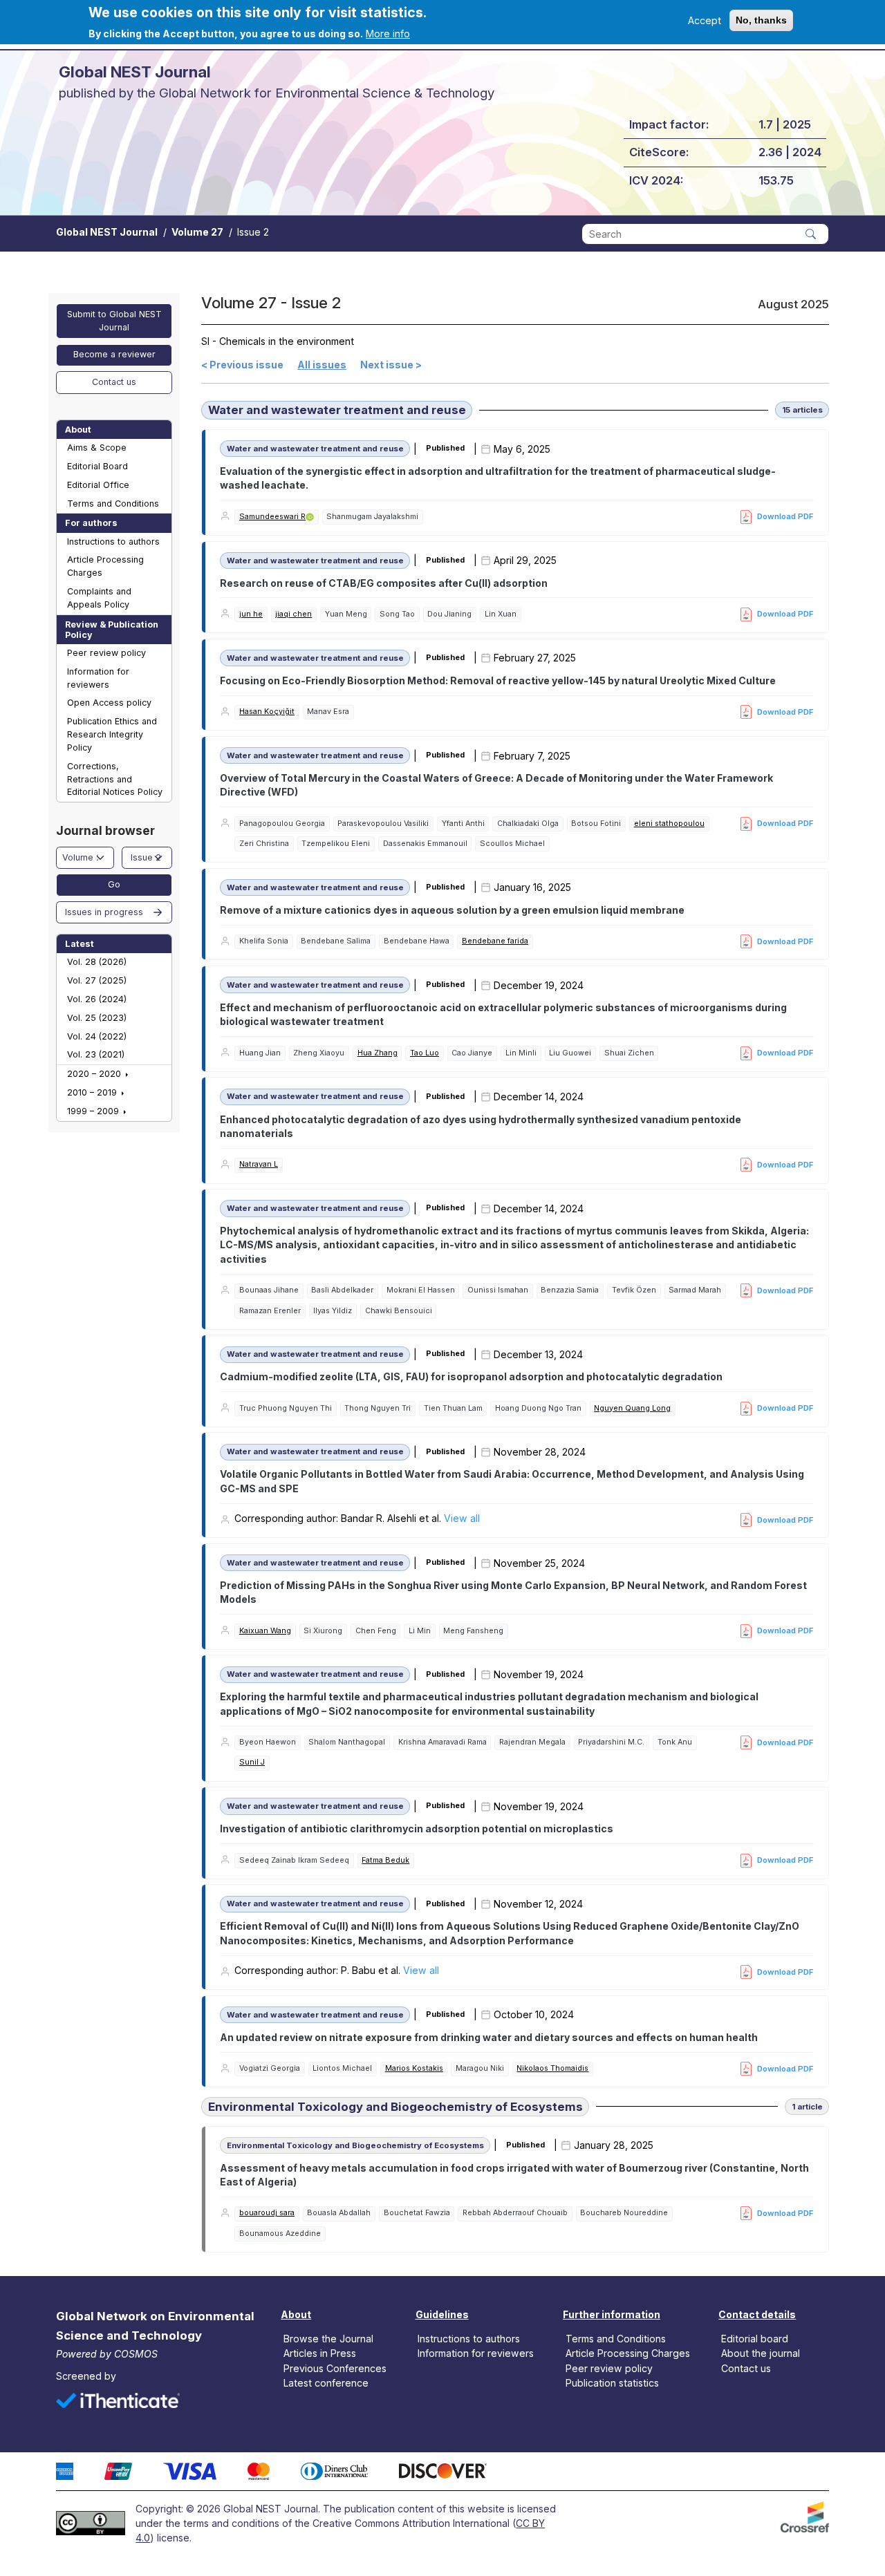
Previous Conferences (335, 2368)
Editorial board (755, 2339)
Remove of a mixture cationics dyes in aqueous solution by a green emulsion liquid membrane (452, 910)
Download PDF (785, 516)
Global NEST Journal (107, 232)
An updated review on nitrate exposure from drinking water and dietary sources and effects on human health (489, 2037)
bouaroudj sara (267, 2213)
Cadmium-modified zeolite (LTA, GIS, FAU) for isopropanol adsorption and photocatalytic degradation (471, 1376)
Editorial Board (97, 466)
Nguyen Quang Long (632, 1408)
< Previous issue (242, 365)
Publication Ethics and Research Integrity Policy (112, 734)
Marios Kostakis (414, 2068)
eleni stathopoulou (669, 824)
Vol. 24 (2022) (97, 1036)
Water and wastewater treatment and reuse (337, 410)
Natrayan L (259, 1164)
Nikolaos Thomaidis (552, 2068)
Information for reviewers (98, 678)
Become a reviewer (114, 354)
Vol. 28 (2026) (97, 962)
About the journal (761, 2353)
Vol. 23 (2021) (96, 1054)
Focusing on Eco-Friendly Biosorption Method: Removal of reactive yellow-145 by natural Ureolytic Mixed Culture (498, 680)
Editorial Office (98, 485)
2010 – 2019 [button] (93, 1092)
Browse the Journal (328, 2339)
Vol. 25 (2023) (97, 1018)
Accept (705, 20)
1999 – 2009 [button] (94, 1111)
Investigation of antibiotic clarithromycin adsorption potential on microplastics (417, 1828)
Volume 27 (197, 232)
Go (114, 884)
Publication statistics (612, 2382)
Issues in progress (104, 912)
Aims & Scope (97, 448)
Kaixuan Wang (265, 1631)
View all (462, 1518)
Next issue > (391, 365)
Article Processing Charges (105, 566)
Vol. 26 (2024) (97, 999)
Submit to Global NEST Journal (114, 321)
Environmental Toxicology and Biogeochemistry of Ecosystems (395, 2107)
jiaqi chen (294, 614)
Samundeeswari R (272, 517)
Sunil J (252, 1762)
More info (388, 34)
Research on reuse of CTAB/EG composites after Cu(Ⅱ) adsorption (384, 583)
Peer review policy (106, 653)
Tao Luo (425, 1053)
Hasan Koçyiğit (267, 712)
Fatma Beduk (385, 1860)
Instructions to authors (113, 542)
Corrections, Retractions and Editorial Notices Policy (115, 779)
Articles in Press (320, 2353)
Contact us (114, 382)
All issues (322, 365)
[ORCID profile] (310, 517)
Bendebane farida (495, 941)
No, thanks (761, 20)
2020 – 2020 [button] (95, 1074)
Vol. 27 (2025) (97, 980)
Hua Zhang (378, 1053)
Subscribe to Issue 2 (206, 2260)
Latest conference (326, 2382)
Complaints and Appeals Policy (99, 598)
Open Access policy (109, 703)
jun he (251, 614)
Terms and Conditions (113, 504)
